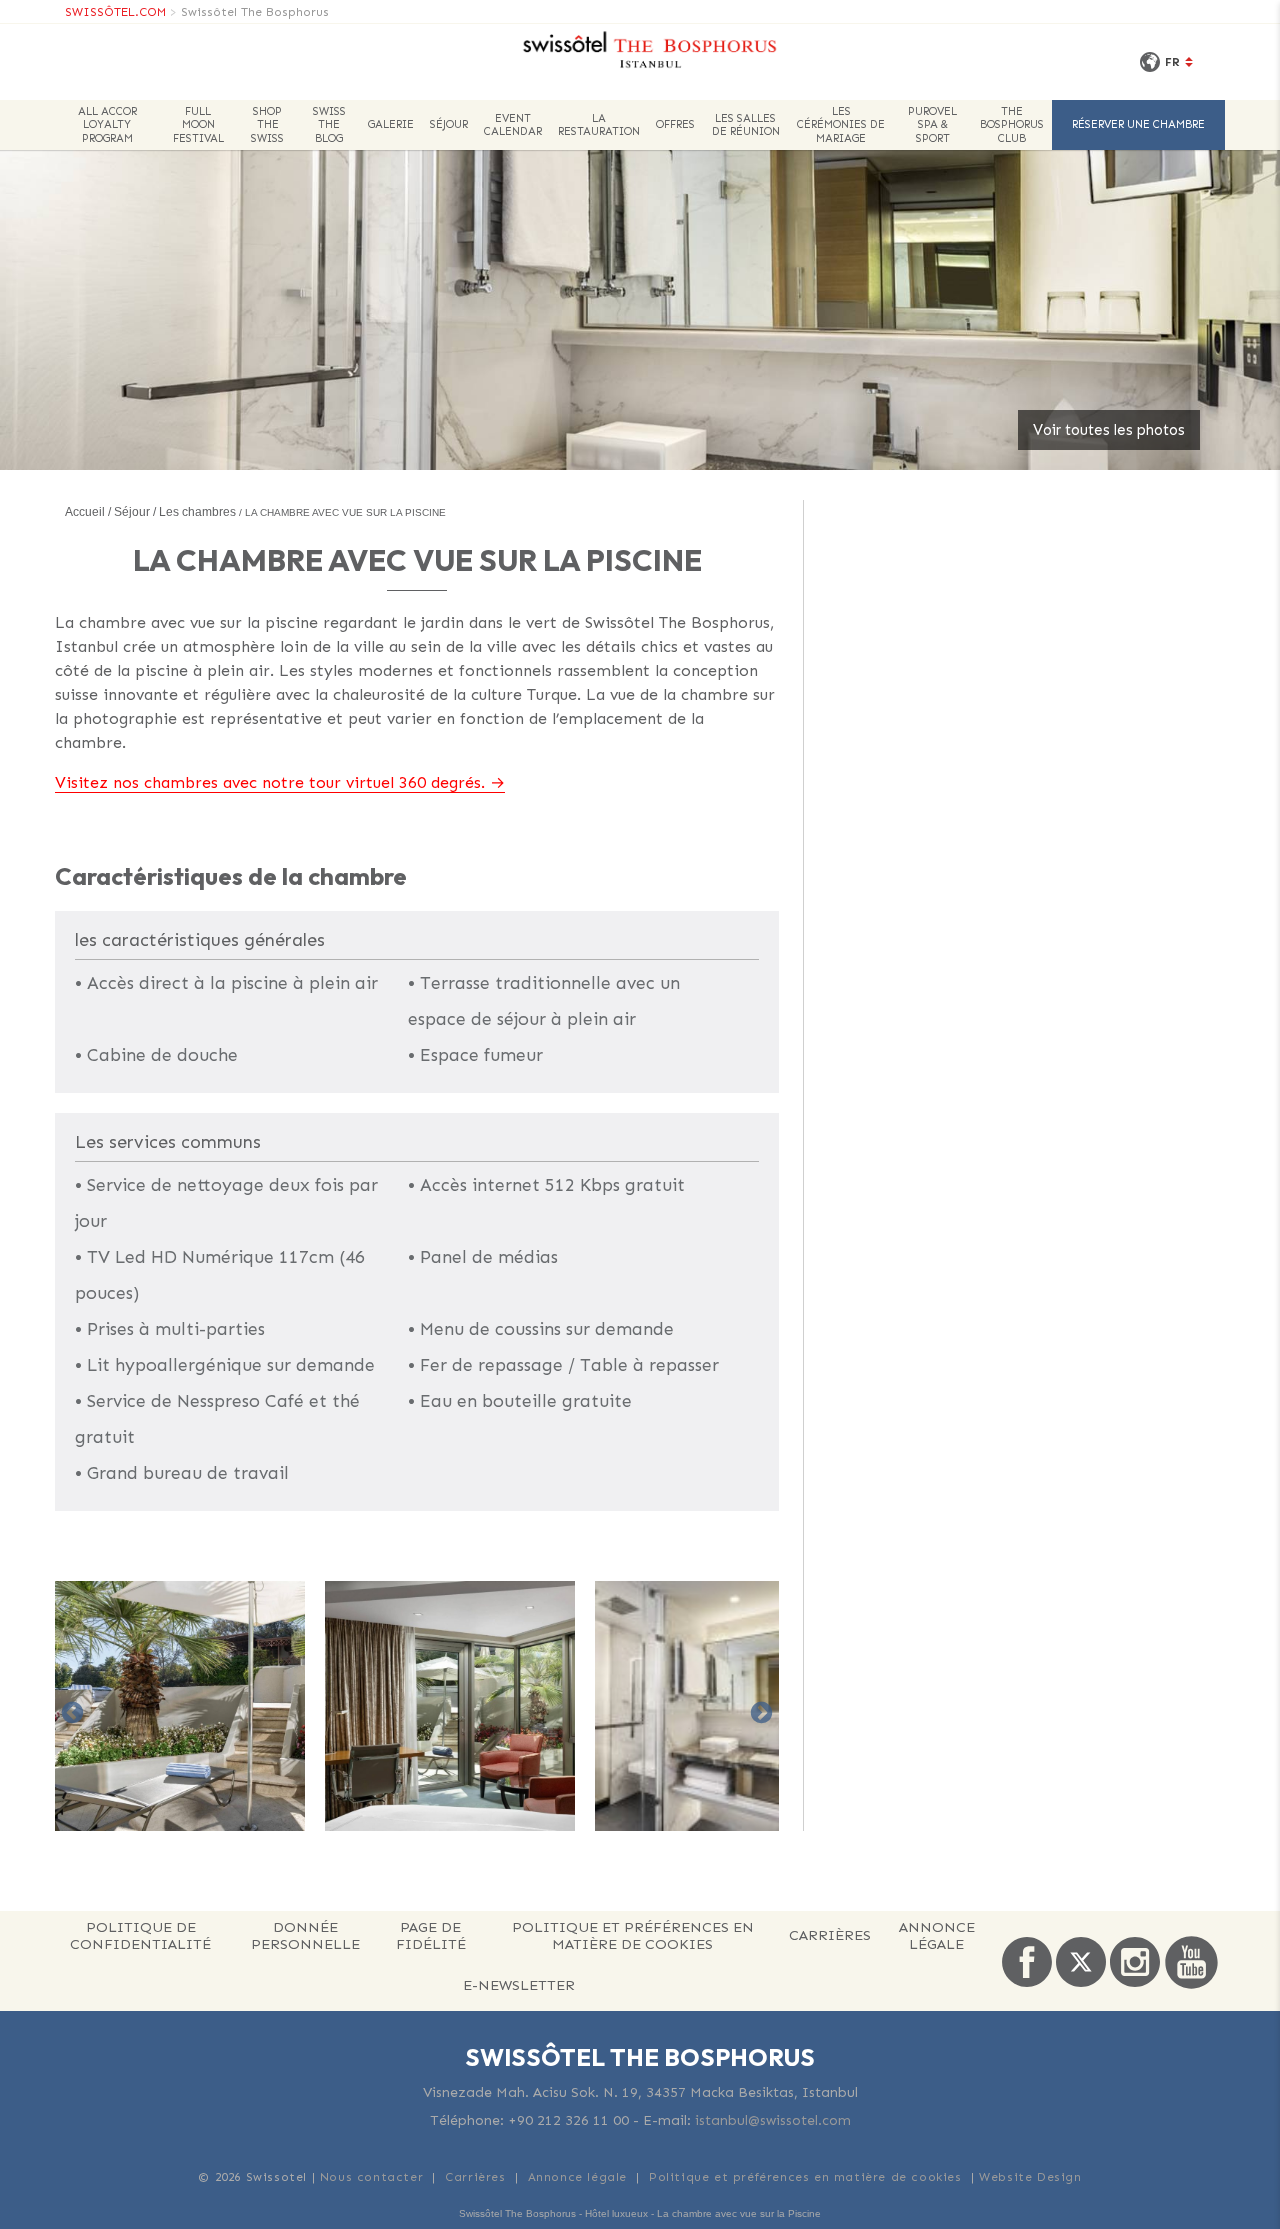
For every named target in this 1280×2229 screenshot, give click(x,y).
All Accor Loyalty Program (107, 124)
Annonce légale (937, 1935)
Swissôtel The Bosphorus (255, 12)
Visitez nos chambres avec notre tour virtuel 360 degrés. (270, 782)
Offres (675, 124)
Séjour (449, 124)
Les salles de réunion (746, 125)
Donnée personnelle (305, 1935)
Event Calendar (513, 125)
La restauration (599, 125)
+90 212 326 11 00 (568, 2120)
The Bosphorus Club (1012, 124)
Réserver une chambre (1138, 124)
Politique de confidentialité (140, 1935)
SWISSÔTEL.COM (115, 12)
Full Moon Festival (198, 124)
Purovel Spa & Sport (932, 124)
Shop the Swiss (267, 124)
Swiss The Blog (329, 124)
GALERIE (391, 124)
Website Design (1030, 2177)
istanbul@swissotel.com (773, 2120)
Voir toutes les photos (1109, 430)
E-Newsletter (519, 1985)
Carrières (830, 1935)
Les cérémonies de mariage (841, 124)
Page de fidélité (431, 1935)
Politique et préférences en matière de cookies (633, 1935)
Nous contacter (371, 2177)
